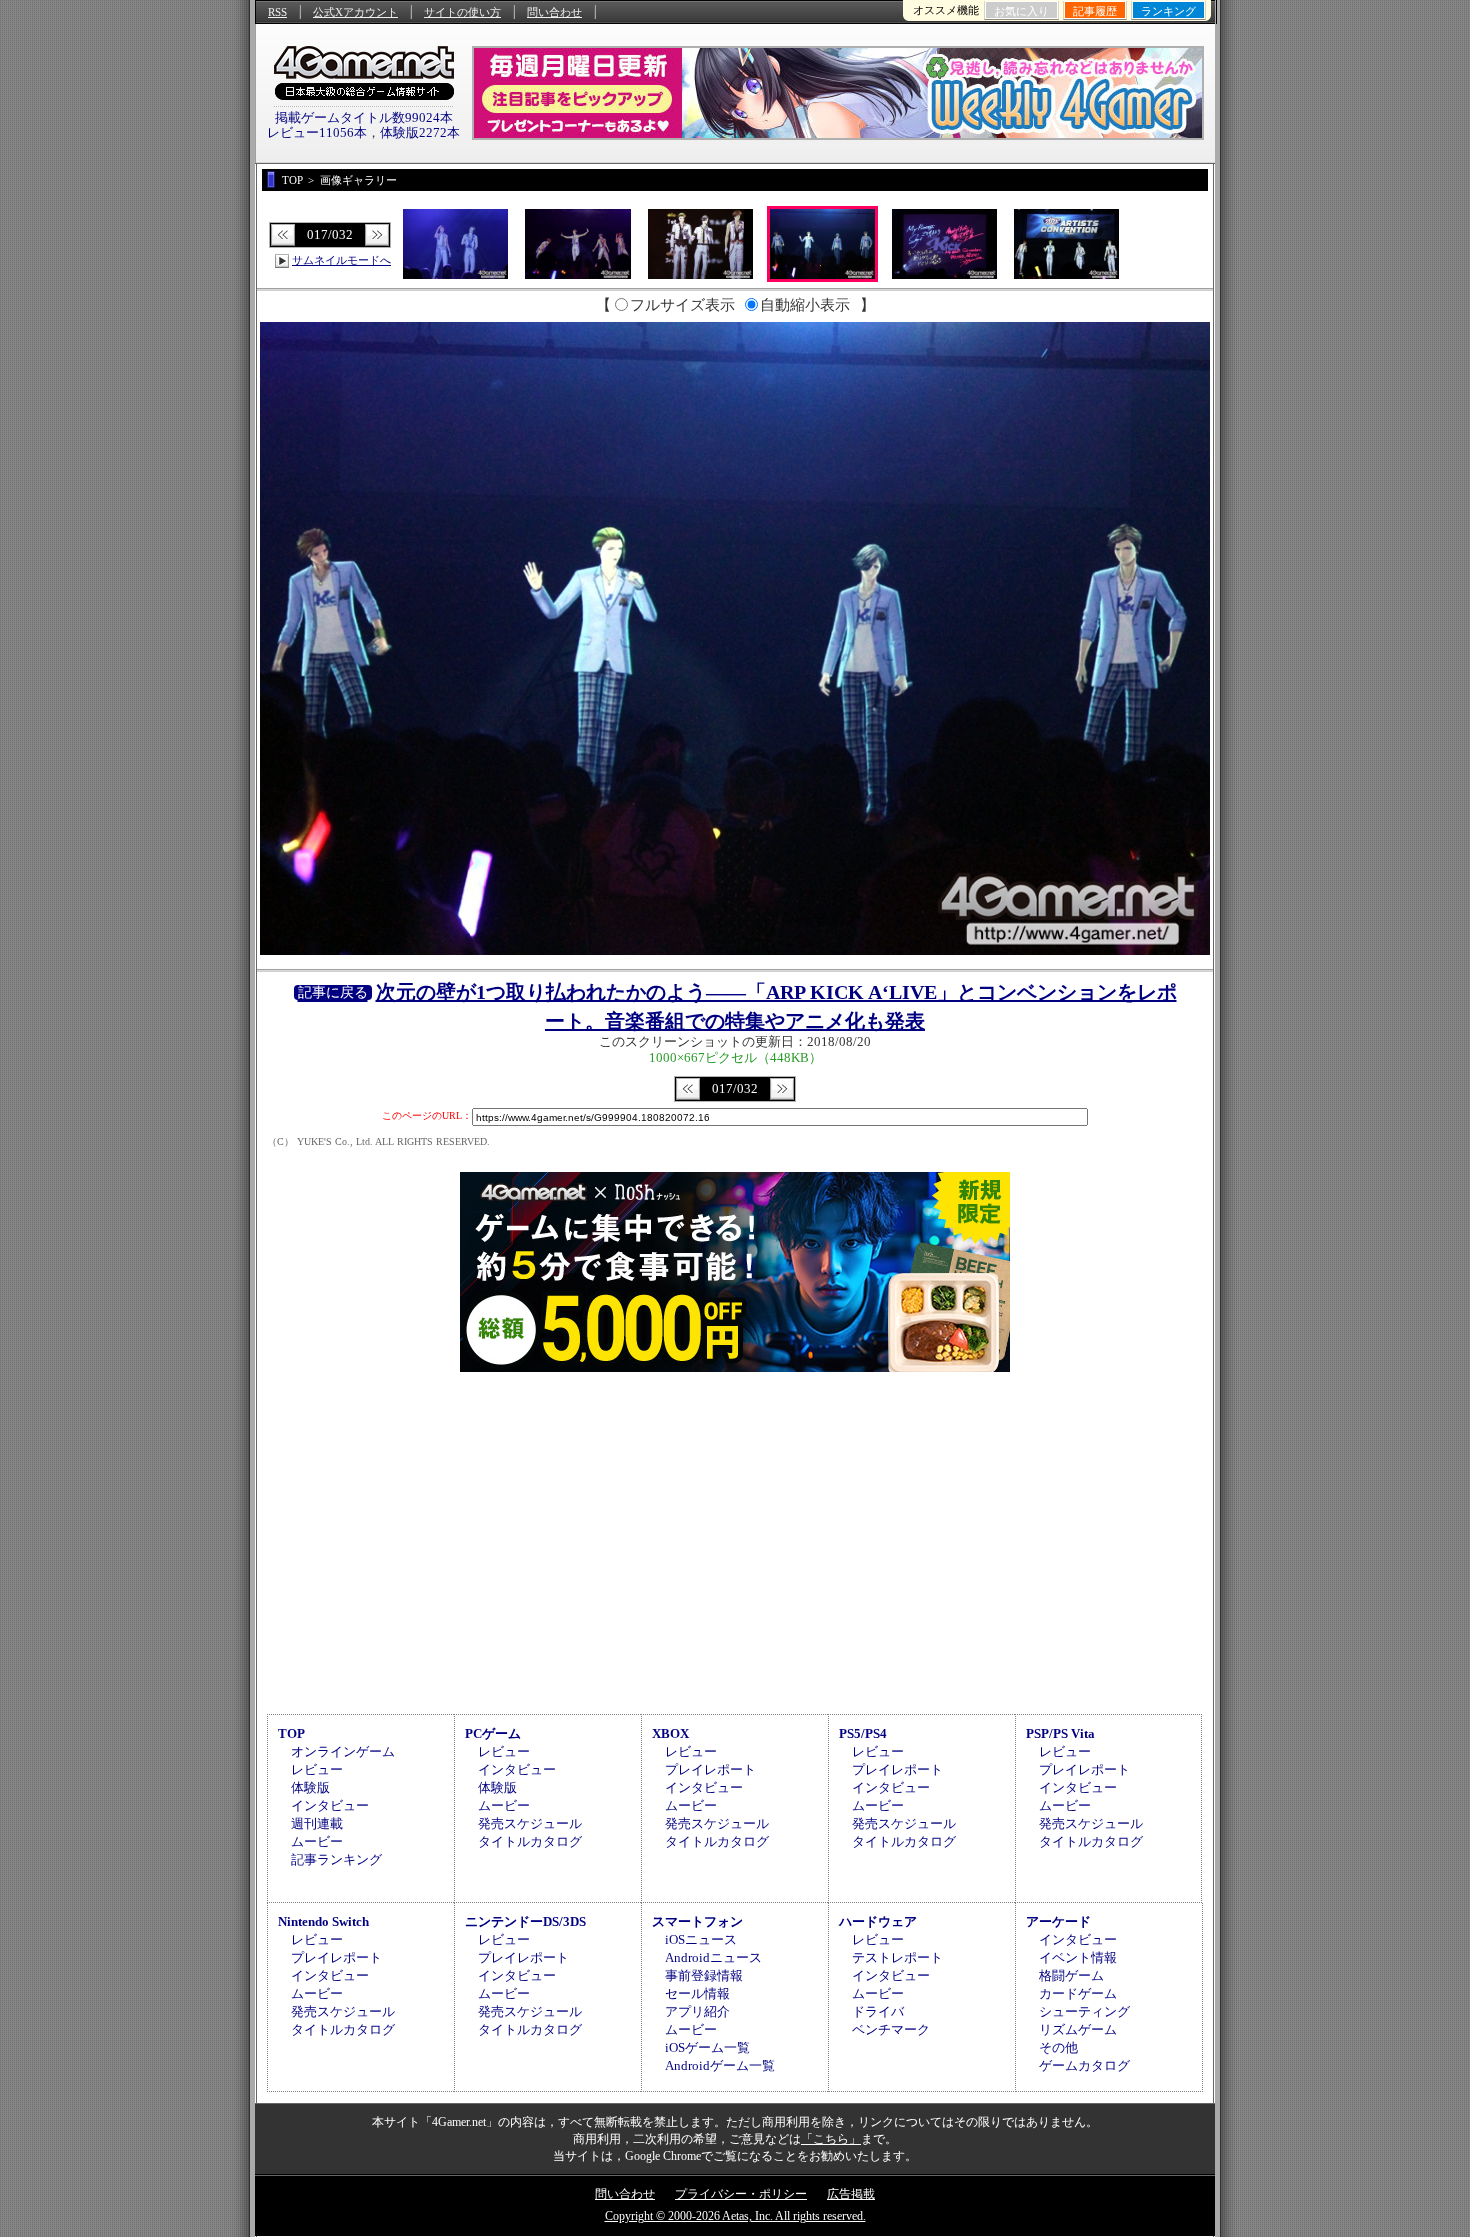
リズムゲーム (1078, 2029)
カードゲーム (1078, 1993)
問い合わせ (554, 12)
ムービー (317, 1841)
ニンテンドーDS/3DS (525, 1921)
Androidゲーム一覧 (720, 2065)
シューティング (1084, 2011)
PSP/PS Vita (1060, 1733)
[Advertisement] (735, 1540)
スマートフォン (697, 1921)
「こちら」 (831, 2139)
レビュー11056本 (317, 132)
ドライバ (878, 2011)
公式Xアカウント (355, 12)
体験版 (310, 1787)
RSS (277, 12)
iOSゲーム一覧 (707, 2047)
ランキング (1168, 11)
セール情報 (697, 1993)
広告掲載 (851, 2194)
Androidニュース (713, 1957)
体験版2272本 (420, 132)
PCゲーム (493, 1733)
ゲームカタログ (1084, 2065)
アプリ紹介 (697, 2011)
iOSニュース (701, 1939)
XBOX (670, 1733)
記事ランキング (336, 1859)
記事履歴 (1095, 11)
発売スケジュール (530, 1823)
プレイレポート (710, 1769)
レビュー (317, 1769)
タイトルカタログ (530, 1841)
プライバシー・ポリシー (741, 2194)
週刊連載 (317, 1823)
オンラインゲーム (343, 1751)
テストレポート (897, 1957)
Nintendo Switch (323, 1921)
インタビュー (330, 1805)
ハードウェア (878, 1921)
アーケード (1058, 1921)
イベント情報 (1078, 1957)
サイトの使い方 (462, 12)
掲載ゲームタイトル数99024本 (364, 117)
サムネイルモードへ (341, 260)
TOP (291, 1733)
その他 (1058, 2047)
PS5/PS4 (863, 1733)
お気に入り (1021, 11)
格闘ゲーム (1071, 1975)
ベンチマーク (891, 2029)
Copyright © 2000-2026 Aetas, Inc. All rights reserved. (735, 2216)
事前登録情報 (704, 1975)
